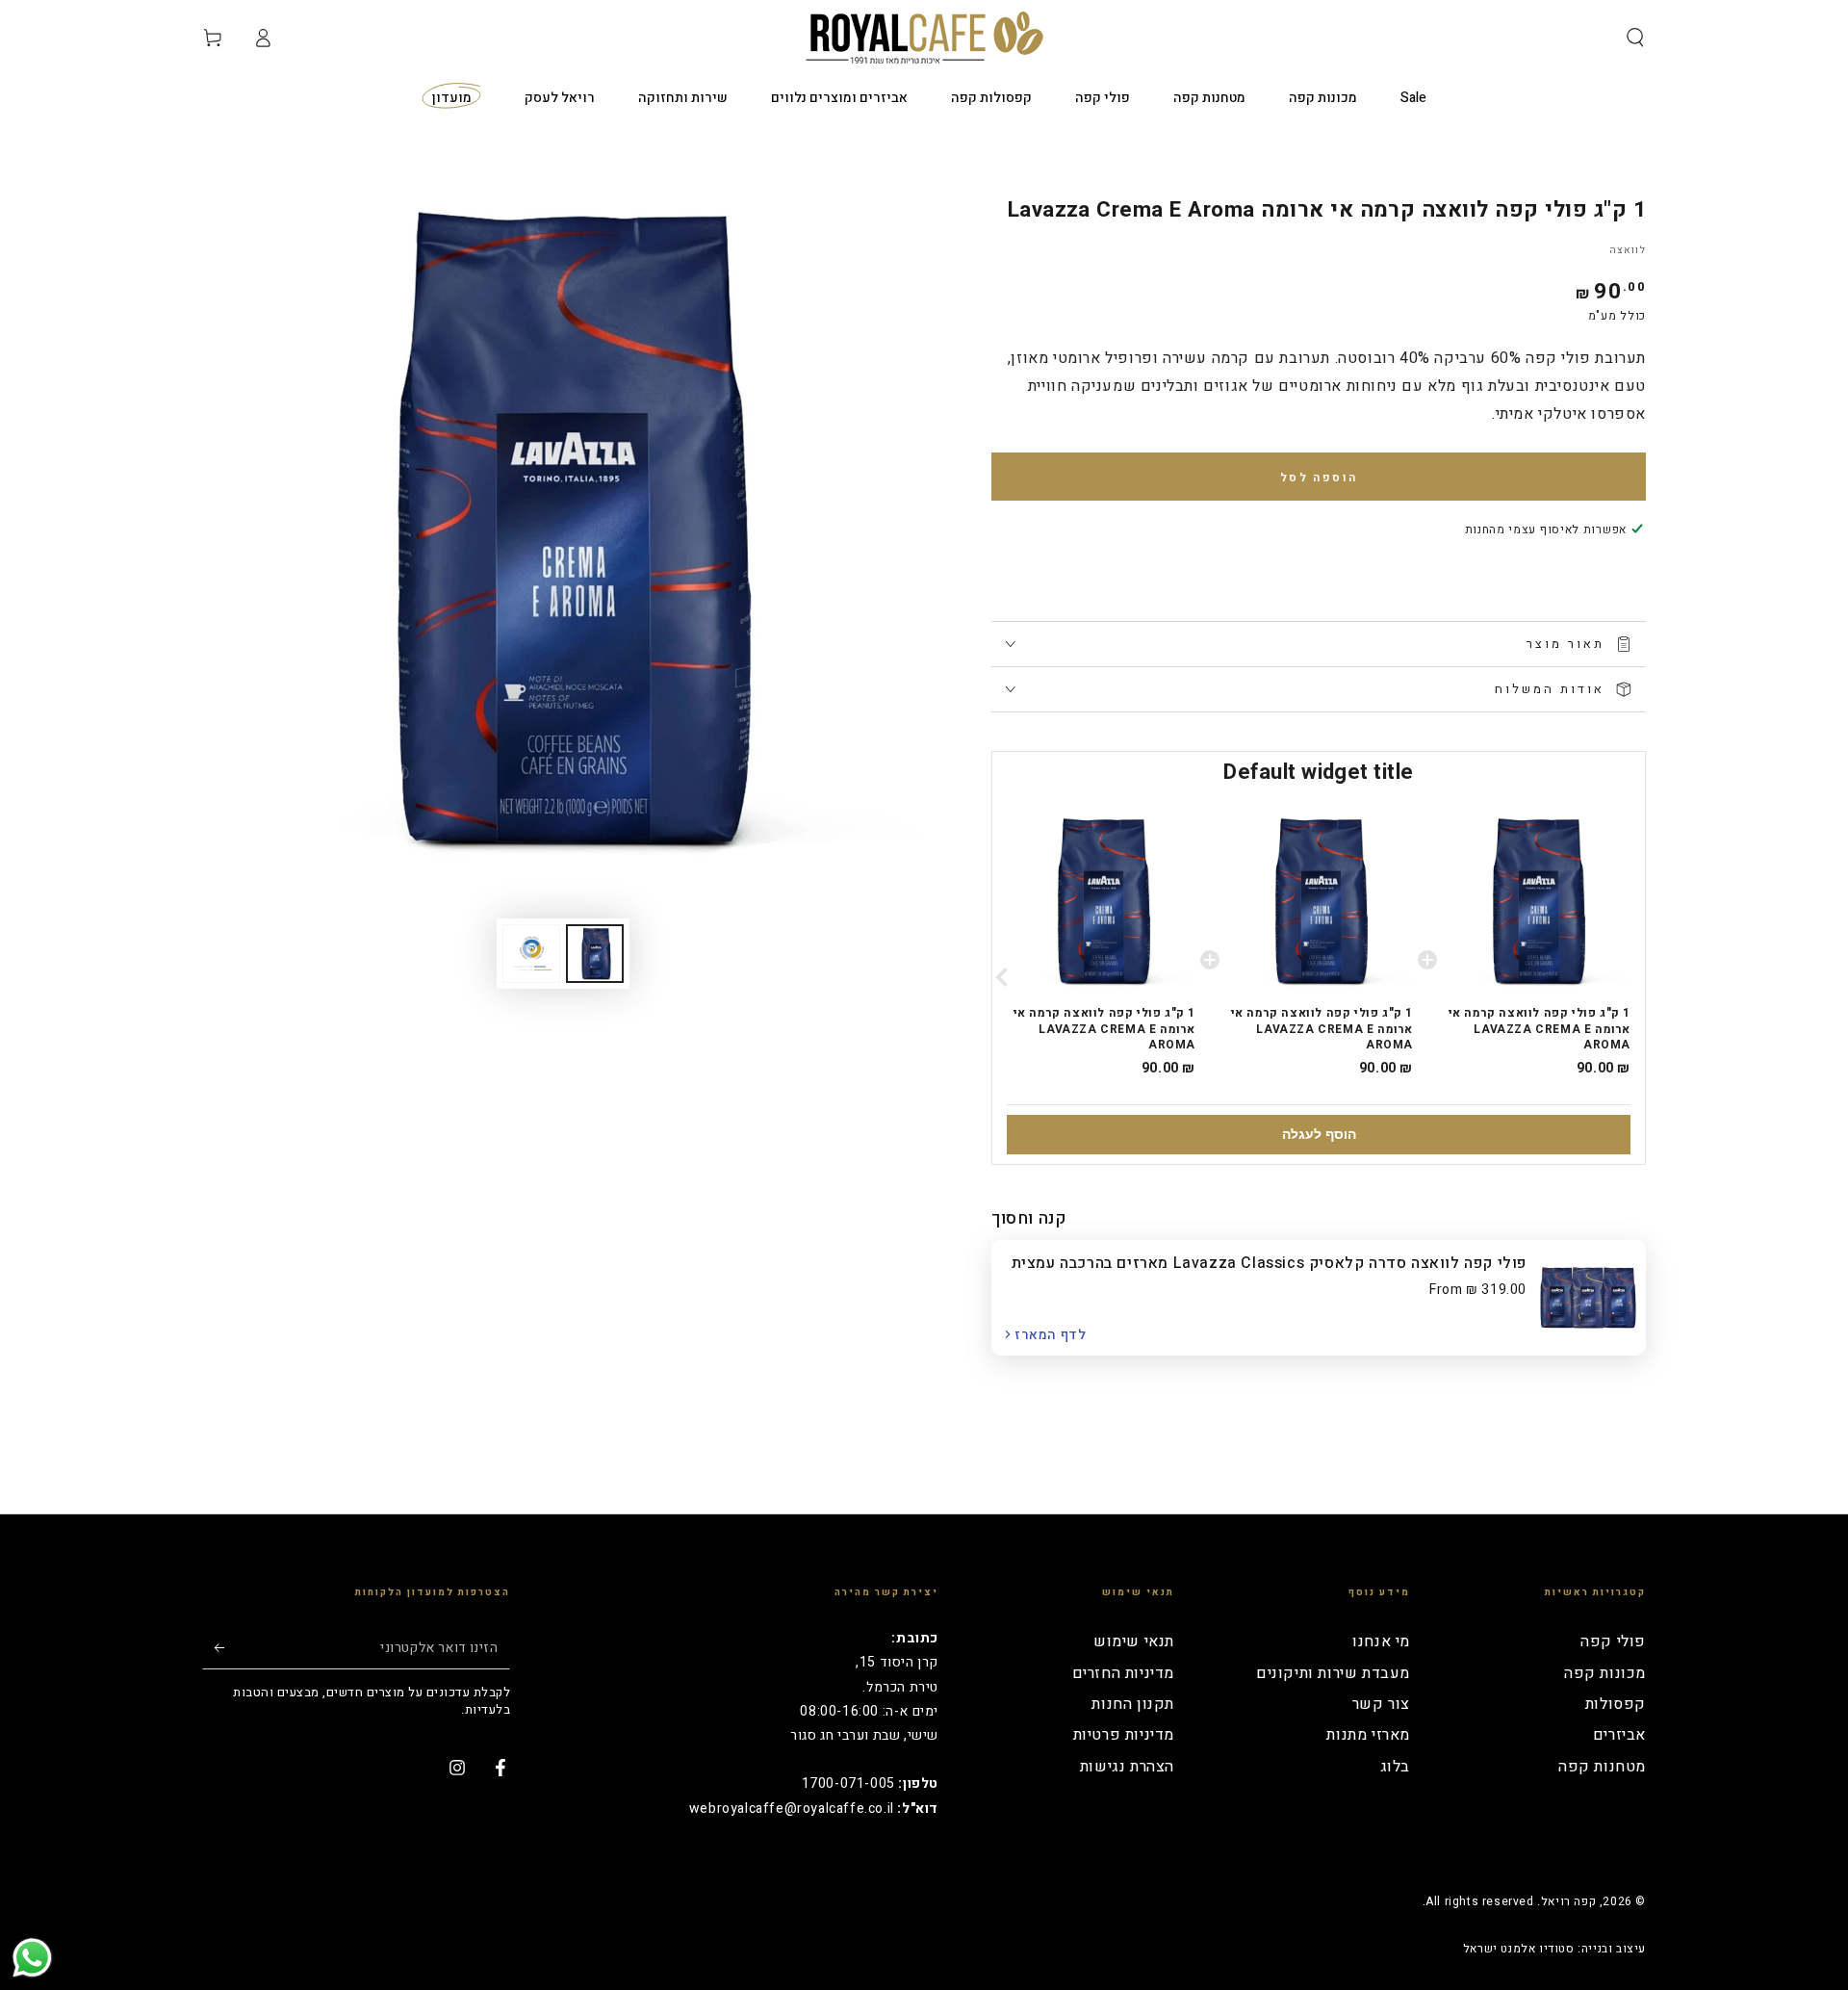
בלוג (1395, 1767)
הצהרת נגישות (1127, 1767)
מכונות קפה (1605, 1673)
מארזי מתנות (1368, 1735)
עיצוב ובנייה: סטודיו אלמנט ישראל (1554, 1949)
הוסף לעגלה (1319, 1134)
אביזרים (1619, 1735)
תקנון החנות (1133, 1704)
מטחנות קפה (1602, 1767)
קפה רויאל (1568, 1901)
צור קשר (1381, 1704)
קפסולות (1616, 1704)
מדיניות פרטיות (1124, 1735)
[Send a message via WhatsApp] (32, 1958)
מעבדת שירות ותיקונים (1333, 1673)
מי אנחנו (1381, 1641)
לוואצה (1628, 250)
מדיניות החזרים (1123, 1673)
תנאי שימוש (1134, 1641)
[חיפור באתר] (1635, 38)
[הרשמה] (213, 1647)
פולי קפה (1613, 1641)
